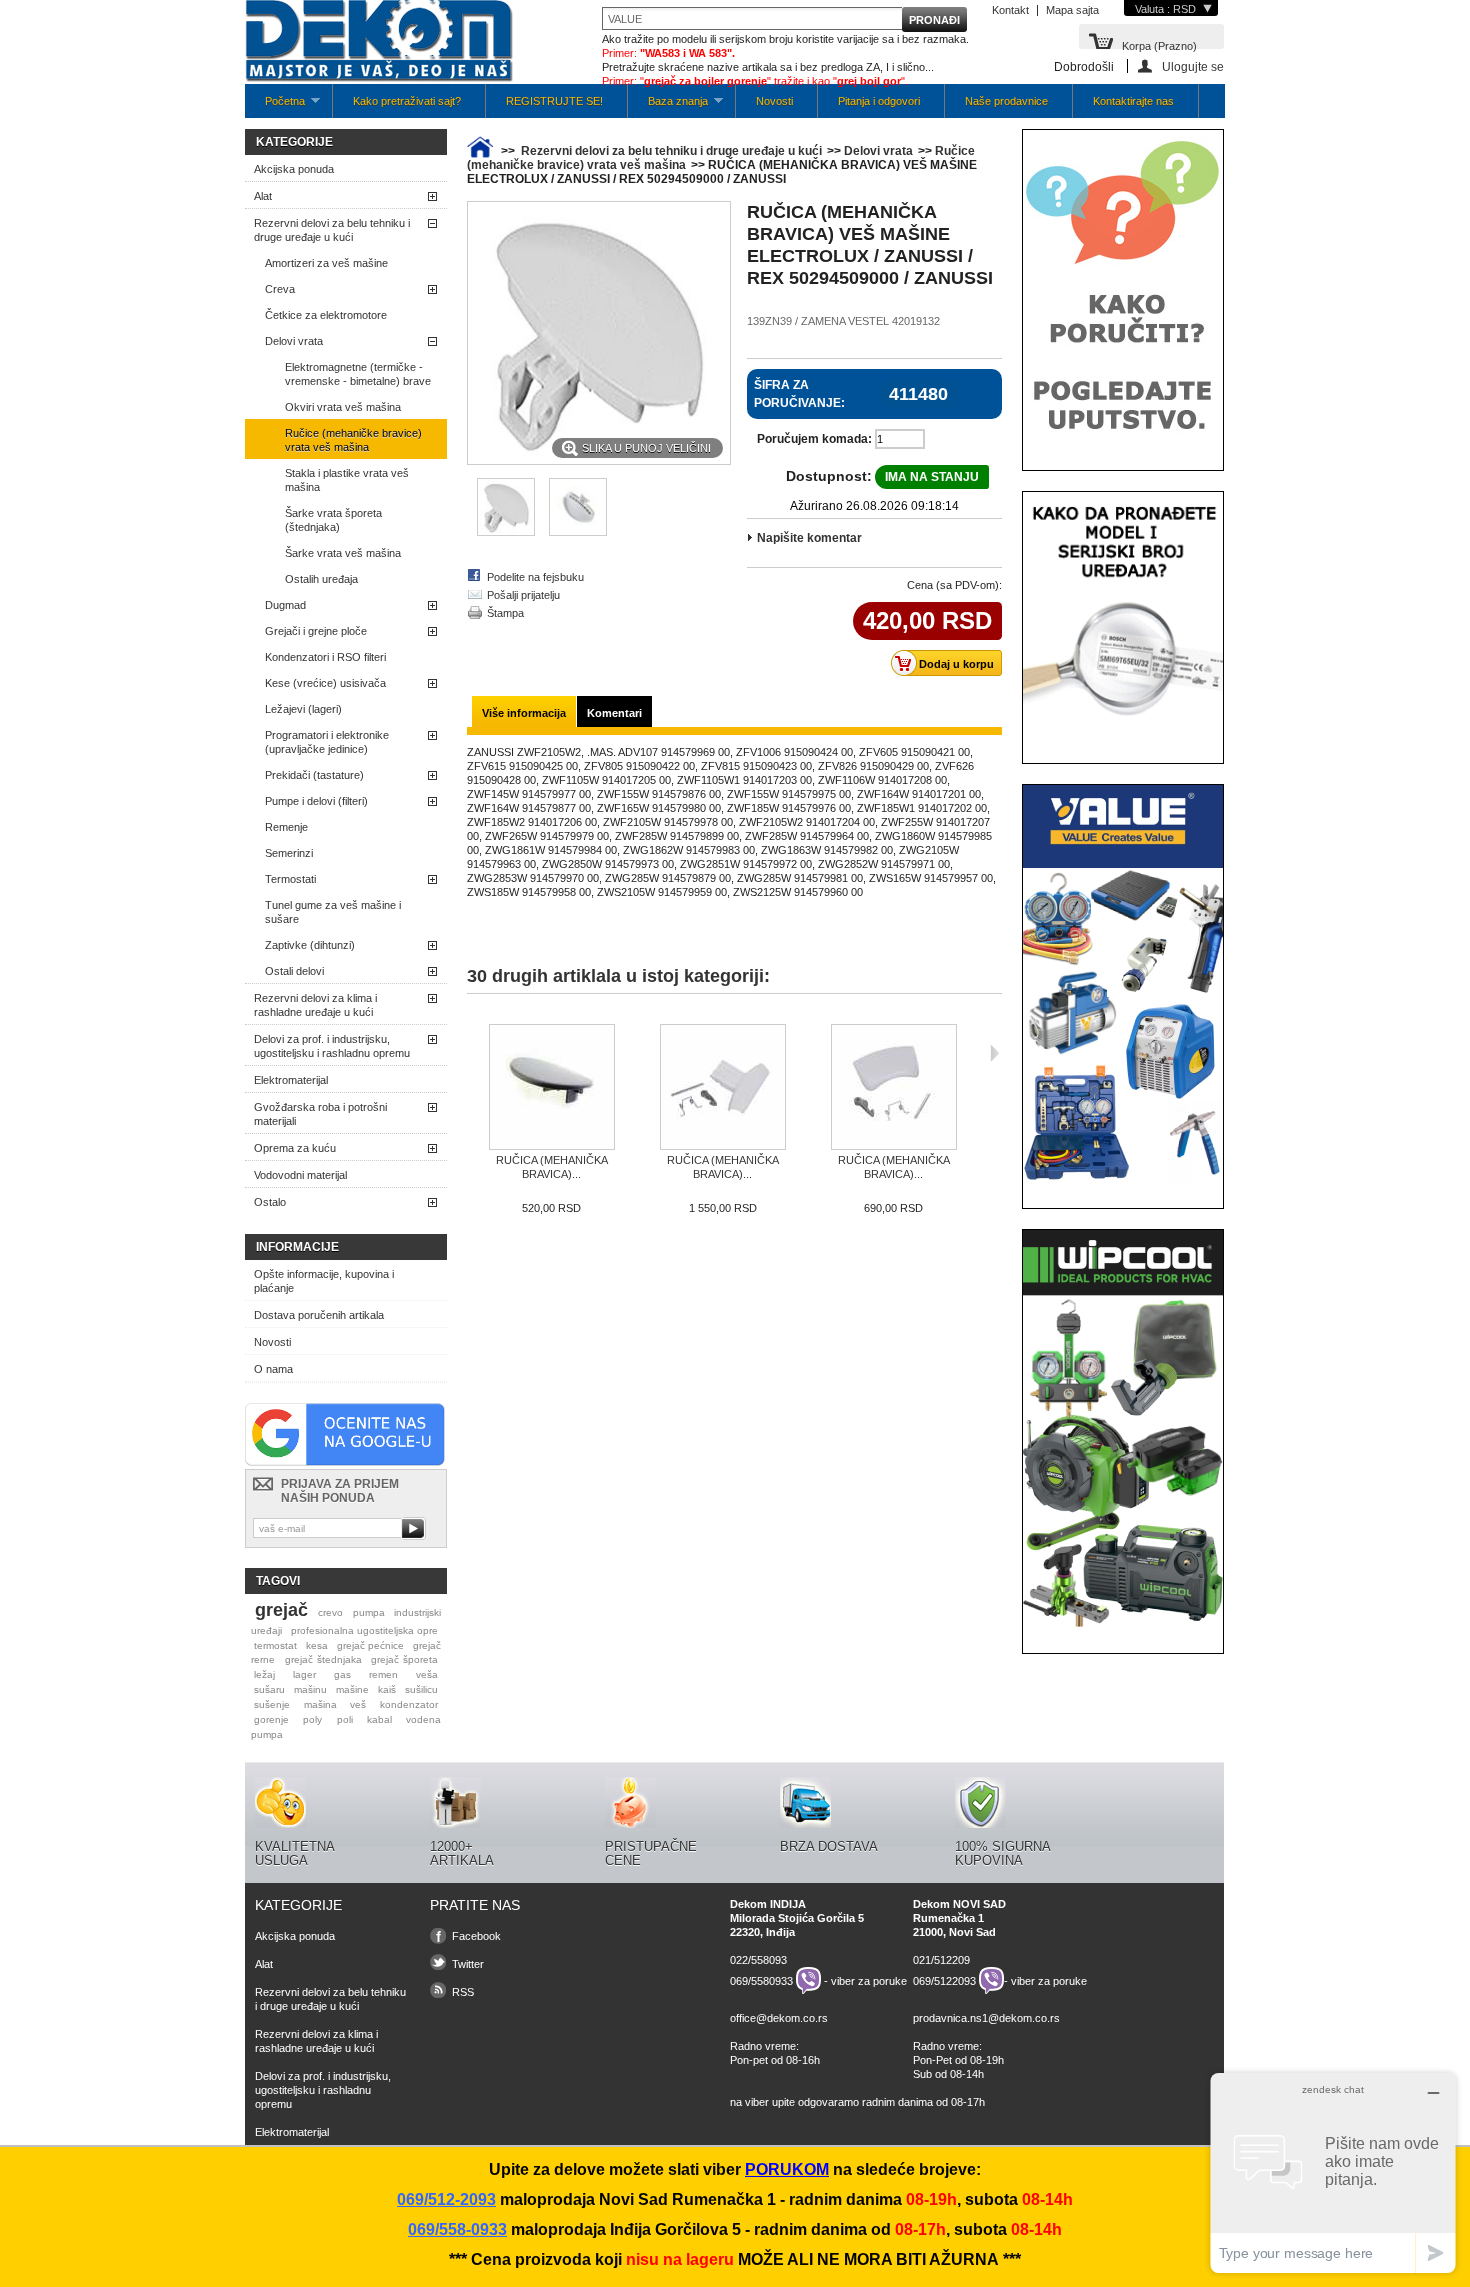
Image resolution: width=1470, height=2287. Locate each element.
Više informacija (524, 713)
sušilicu (421, 1689)
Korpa (1159, 44)
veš (358, 1704)
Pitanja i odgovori (879, 101)
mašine (352, 1689)
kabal (379, 1719)
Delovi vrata (294, 341)
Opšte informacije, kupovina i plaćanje (324, 1281)
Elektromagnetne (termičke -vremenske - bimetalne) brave (358, 374)
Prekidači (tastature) (314, 775)
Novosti (774, 101)
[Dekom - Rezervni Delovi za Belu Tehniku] (379, 42)
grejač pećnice (370, 1645)
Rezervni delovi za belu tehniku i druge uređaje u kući (332, 230)
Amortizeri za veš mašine (326, 263)
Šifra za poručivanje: (799, 394)
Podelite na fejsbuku (535, 577)
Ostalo (270, 1202)
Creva (280, 289)
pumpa (369, 1612)
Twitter (468, 1964)
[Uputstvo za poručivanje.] (1123, 443)
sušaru (269, 1689)
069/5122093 (944, 1981)
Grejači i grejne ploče (316, 631)
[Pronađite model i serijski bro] (1123, 736)
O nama (273, 1369)
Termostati (290, 879)
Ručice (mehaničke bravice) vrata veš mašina (353, 440)
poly (312, 1719)
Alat (263, 196)
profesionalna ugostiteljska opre (364, 1630)
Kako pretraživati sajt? (407, 101)
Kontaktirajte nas (1133, 101)
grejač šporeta (404, 1659)
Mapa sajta (1072, 10)
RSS (463, 1992)
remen (383, 1674)
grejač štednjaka (323, 1659)
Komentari (614, 713)
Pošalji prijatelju (523, 595)
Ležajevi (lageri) (303, 709)
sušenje (272, 1704)
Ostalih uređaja (321, 579)
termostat (275, 1645)
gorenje (271, 1719)
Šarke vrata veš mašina (343, 553)
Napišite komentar (809, 538)
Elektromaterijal (291, 1080)
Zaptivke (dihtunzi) (310, 945)
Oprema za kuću (295, 1148)
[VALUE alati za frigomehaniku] (1123, 1181)
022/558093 (758, 1960)
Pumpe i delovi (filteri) (316, 801)
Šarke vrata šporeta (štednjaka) (333, 520)
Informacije (297, 1247)
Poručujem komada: (814, 439)
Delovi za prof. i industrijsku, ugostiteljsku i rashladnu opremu (332, 1046)
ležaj (264, 1674)
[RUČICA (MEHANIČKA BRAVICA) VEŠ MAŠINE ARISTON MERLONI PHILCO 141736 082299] (893, 1088)
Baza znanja (668, 106)
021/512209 (941, 1960)
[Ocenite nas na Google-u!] (345, 1462)
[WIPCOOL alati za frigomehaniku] (1123, 1626)
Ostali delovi (294, 971)
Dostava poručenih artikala (319, 1315)
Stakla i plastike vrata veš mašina (347, 480)
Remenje (286, 827)
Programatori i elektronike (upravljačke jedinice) (327, 742)
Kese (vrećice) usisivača (325, 683)
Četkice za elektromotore (326, 315)
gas (342, 1674)
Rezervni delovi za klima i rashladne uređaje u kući (315, 1005)
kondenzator (409, 1704)
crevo (330, 1612)
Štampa (505, 613)
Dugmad (285, 605)
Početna (275, 106)
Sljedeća (994, 1053)
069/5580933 (761, 1981)
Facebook (476, 1936)
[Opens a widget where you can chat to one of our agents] (1333, 2172)
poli (345, 1719)
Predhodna (471, 1053)
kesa (317, 1645)
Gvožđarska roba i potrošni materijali (320, 1114)
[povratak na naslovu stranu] (480, 151)
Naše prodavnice (1006, 101)
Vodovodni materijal (300, 1175)
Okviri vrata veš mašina (343, 407)
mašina (320, 1704)
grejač (281, 1610)
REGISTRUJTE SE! (554, 101)
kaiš (387, 1689)
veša (427, 1674)
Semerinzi (289, 853)
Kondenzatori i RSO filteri (325, 657)
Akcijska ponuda (294, 169)
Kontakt (1010, 10)
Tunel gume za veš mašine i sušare (333, 912)
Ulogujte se (1193, 66)
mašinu (310, 1689)
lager (304, 1674)
